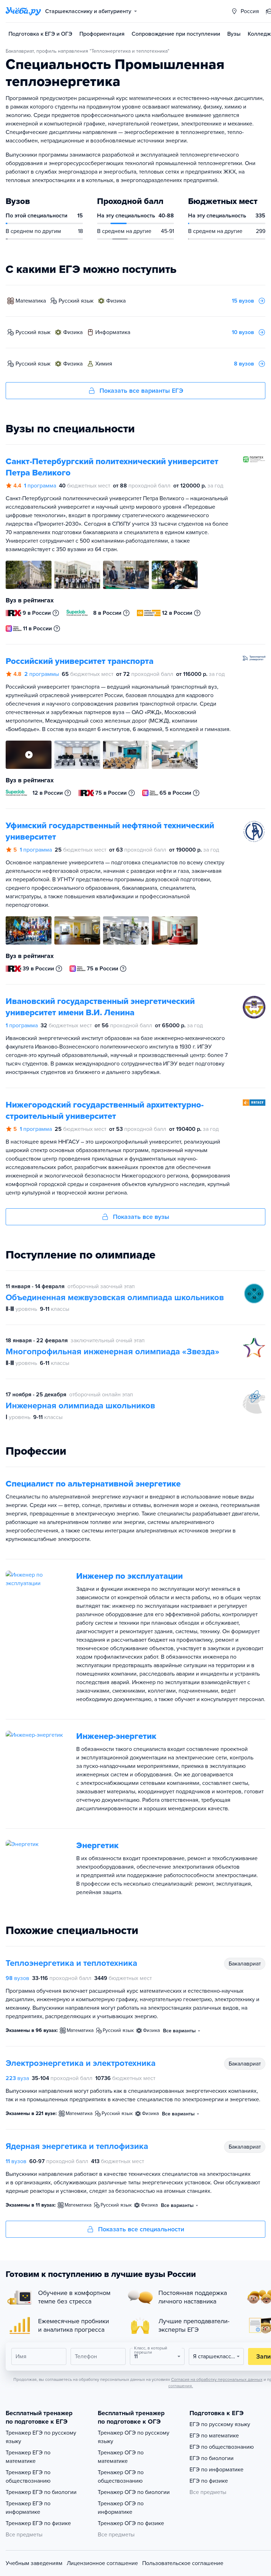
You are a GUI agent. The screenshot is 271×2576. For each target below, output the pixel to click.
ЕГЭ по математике (214, 2436)
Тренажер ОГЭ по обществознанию (121, 2477)
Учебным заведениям (34, 2563)
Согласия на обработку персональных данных (217, 2379)
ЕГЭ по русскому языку (220, 2424)
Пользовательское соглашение (183, 2563)
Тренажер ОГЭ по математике (121, 2457)
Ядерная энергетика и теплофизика (77, 2146)
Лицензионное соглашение (102, 2563)
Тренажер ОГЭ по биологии (134, 2492)
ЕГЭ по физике (209, 2481)
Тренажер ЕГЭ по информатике (28, 2508)
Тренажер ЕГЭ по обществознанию (28, 2477)
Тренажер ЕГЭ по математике (28, 2457)
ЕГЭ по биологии (212, 2458)
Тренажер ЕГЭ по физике (38, 2523)
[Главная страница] (23, 11)
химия (104, 364)
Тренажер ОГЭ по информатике (121, 2508)
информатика (113, 332)
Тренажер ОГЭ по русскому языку (134, 2437)
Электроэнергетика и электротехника (81, 2063)
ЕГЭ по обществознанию (222, 2447)
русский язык (76, 301)
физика (116, 301)
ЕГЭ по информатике (216, 2470)
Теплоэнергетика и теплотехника (71, 1963)
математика (31, 301)
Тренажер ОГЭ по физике (131, 2523)
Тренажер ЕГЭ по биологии (41, 2492)
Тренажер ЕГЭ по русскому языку (41, 2437)
